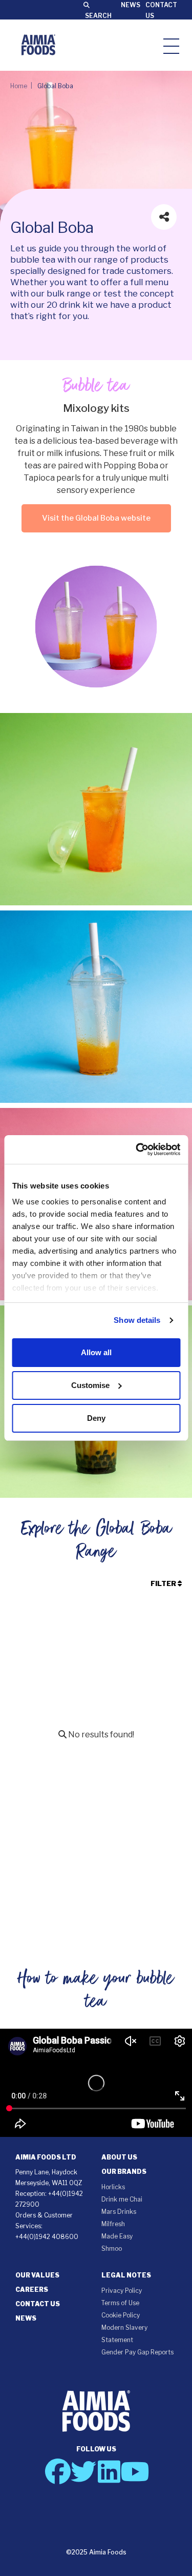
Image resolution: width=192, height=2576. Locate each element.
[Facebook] (58, 2471)
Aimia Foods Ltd (46, 2157)
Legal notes (126, 2275)
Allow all (96, 1352)
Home (19, 86)
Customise (90, 1385)
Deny (96, 1418)
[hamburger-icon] (171, 45)
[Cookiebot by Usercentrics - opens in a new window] (137, 1150)
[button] (172, 2535)
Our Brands (124, 2172)
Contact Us (38, 2304)
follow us (96, 2449)
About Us (119, 2157)
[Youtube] (135, 2471)
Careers (32, 2290)
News (131, 5)
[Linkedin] (109, 2471)
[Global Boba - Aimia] (38, 45)
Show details (137, 1320)
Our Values (37, 2275)
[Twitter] (83, 2471)
